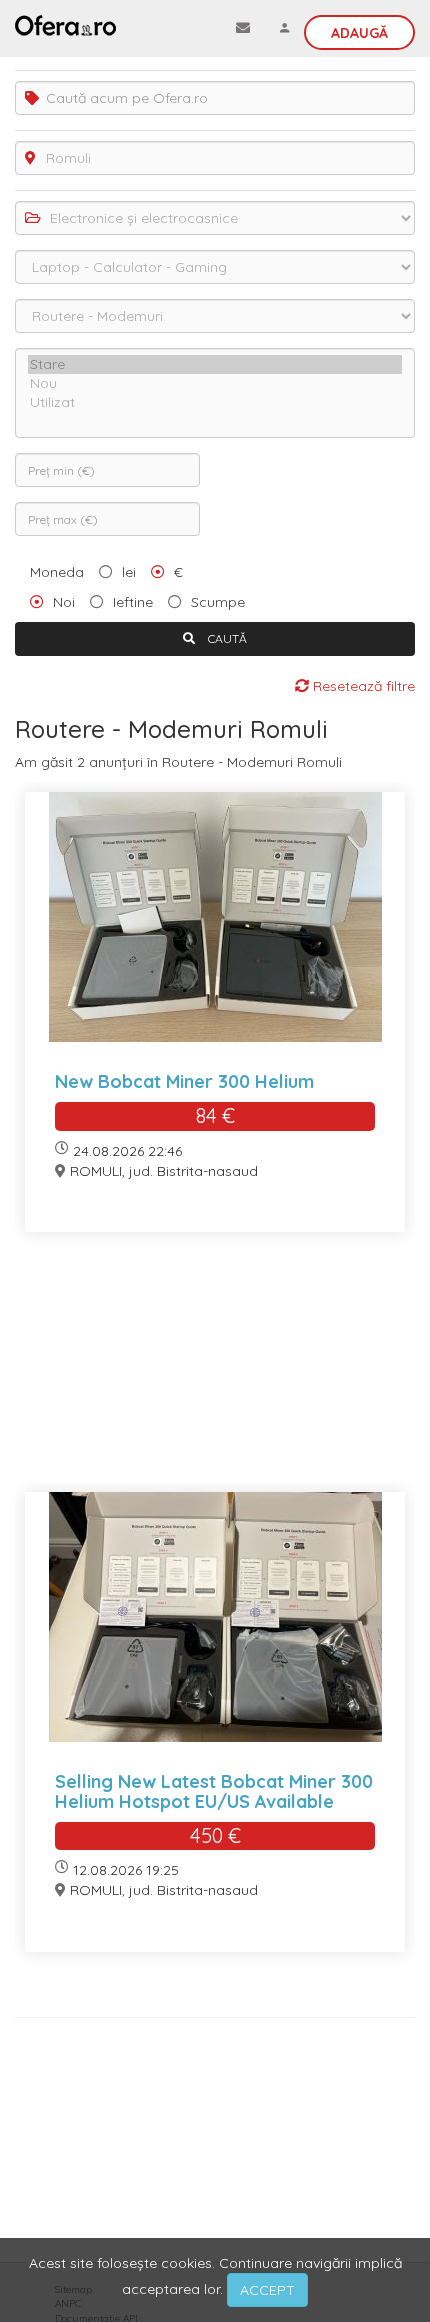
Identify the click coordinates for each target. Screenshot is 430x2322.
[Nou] (215, 383)
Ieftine (133, 602)
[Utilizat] (215, 402)
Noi (64, 602)
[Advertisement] (215, 1374)
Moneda (57, 572)
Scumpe (218, 602)
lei (129, 572)
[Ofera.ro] (65, 25)
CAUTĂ (226, 638)
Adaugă (359, 33)
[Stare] (215, 364)
